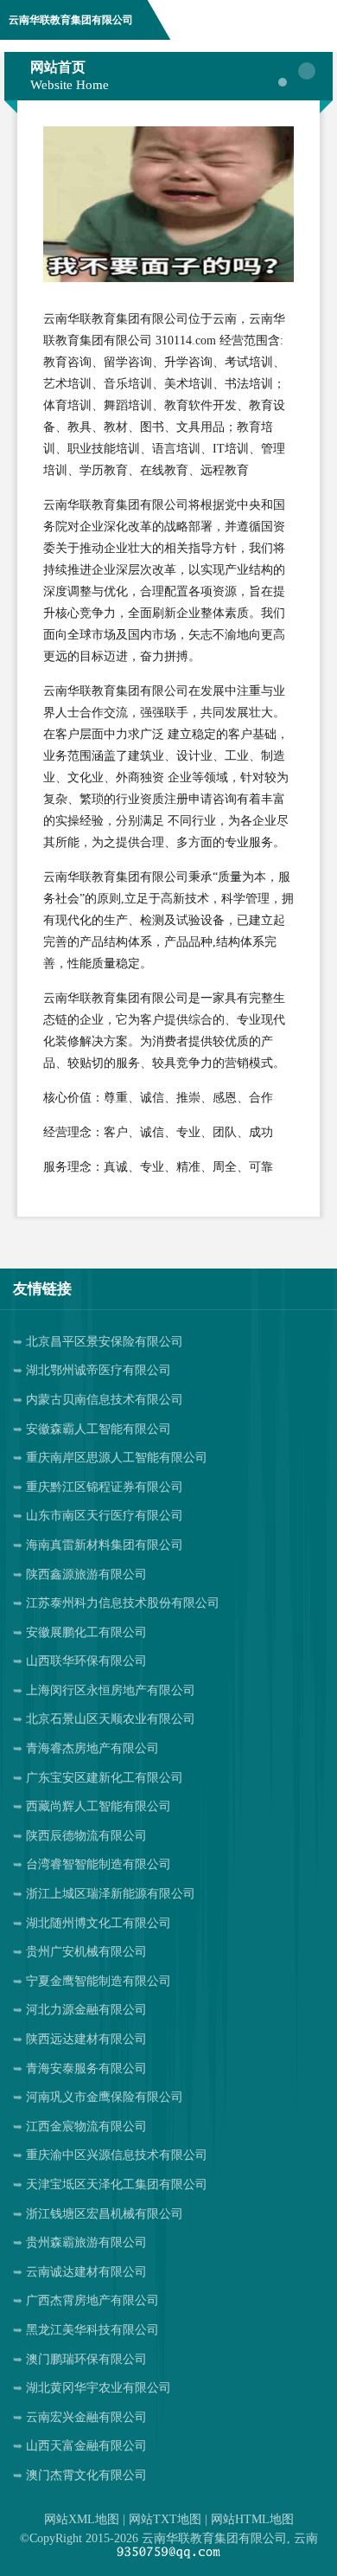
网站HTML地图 (252, 2519)
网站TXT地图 (165, 2519)
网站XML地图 (82, 2519)
